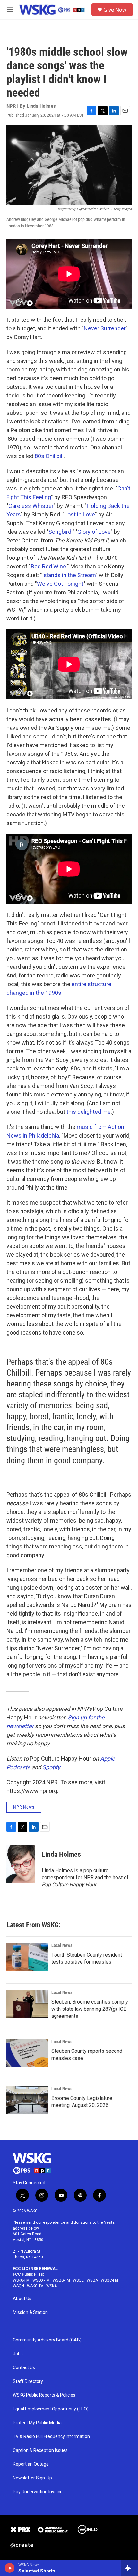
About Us (22, 2299)
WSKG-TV (35, 2286)
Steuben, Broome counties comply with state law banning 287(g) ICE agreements (90, 2009)
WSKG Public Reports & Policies (44, 2395)
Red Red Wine (48, 566)
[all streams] (129, 2568)
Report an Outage (31, 2464)
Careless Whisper (31, 506)
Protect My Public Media (37, 2423)
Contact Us (24, 2368)
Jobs (18, 2354)
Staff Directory (28, 2381)
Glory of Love (94, 532)
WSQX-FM (41, 2280)
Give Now (115, 10)
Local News (62, 1945)
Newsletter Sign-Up (32, 2478)
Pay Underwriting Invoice (38, 2492)
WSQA (92, 2280)
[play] (10, 2568)
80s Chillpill (49, 456)
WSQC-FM (109, 2280)
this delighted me (89, 1112)
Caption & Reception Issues (40, 2450)
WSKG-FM (21, 2280)
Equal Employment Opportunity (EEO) (51, 2409)
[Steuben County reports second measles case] (27, 2053)
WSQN (18, 2286)
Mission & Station (30, 2312)
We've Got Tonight (60, 584)
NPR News (24, 1807)
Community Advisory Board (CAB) (47, 2340)
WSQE (78, 2280)
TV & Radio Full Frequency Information (51, 2437)
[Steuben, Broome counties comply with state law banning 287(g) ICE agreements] (27, 2004)
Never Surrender (105, 328)
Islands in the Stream (69, 575)
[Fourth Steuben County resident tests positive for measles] (27, 1957)
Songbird (60, 532)
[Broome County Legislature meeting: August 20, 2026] (27, 2100)
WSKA (52, 2286)
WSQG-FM (61, 2280)
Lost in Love (80, 514)
